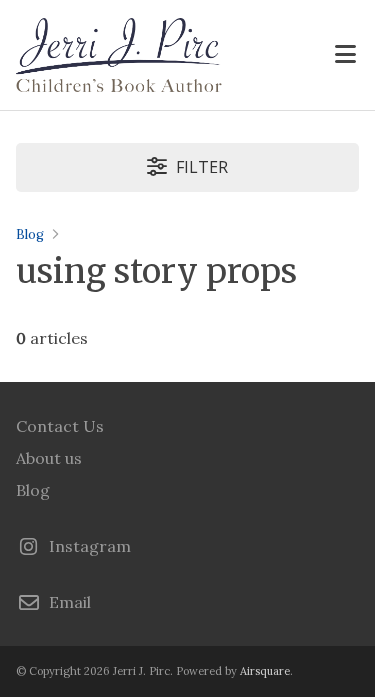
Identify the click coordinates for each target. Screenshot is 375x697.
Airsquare (265, 671)
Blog (30, 234)
